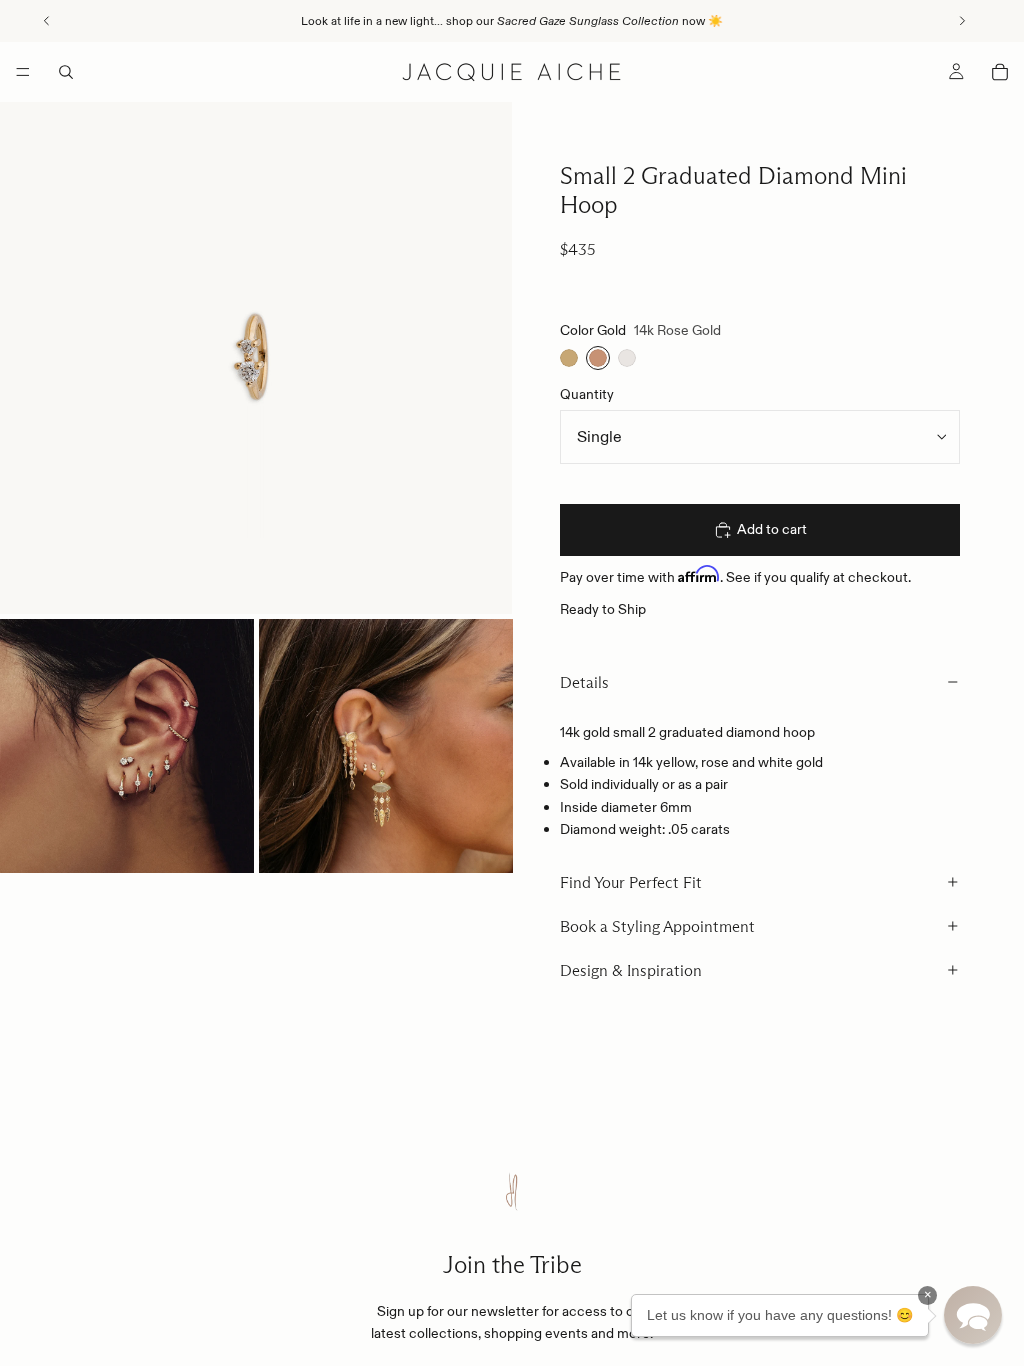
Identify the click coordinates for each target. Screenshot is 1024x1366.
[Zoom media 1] (256, 358)
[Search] (66, 72)
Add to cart (772, 529)
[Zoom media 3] (386, 746)
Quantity (587, 394)
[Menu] (23, 72)
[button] (973, 1315)
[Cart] (1000, 72)
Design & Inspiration (631, 970)
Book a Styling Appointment (657, 926)
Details (584, 682)
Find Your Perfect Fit (631, 882)
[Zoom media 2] (127, 746)
